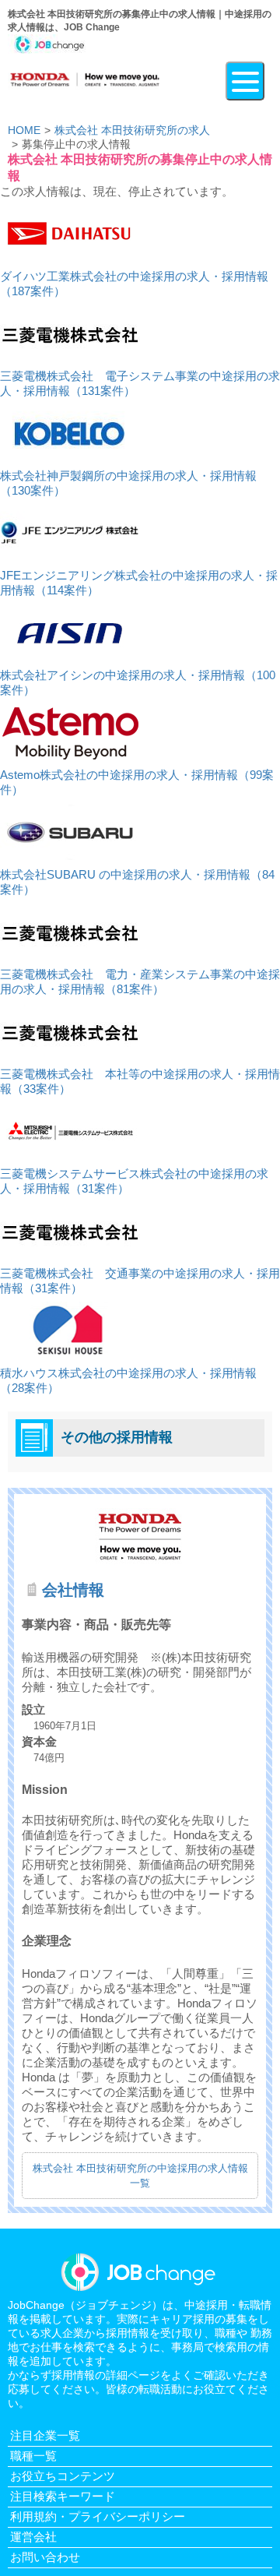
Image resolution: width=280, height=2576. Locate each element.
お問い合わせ (45, 2557)
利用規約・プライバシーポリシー (98, 2516)
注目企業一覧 (45, 2435)
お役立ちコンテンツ (63, 2476)
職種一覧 (33, 2456)
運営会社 (33, 2537)
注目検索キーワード (63, 2496)
